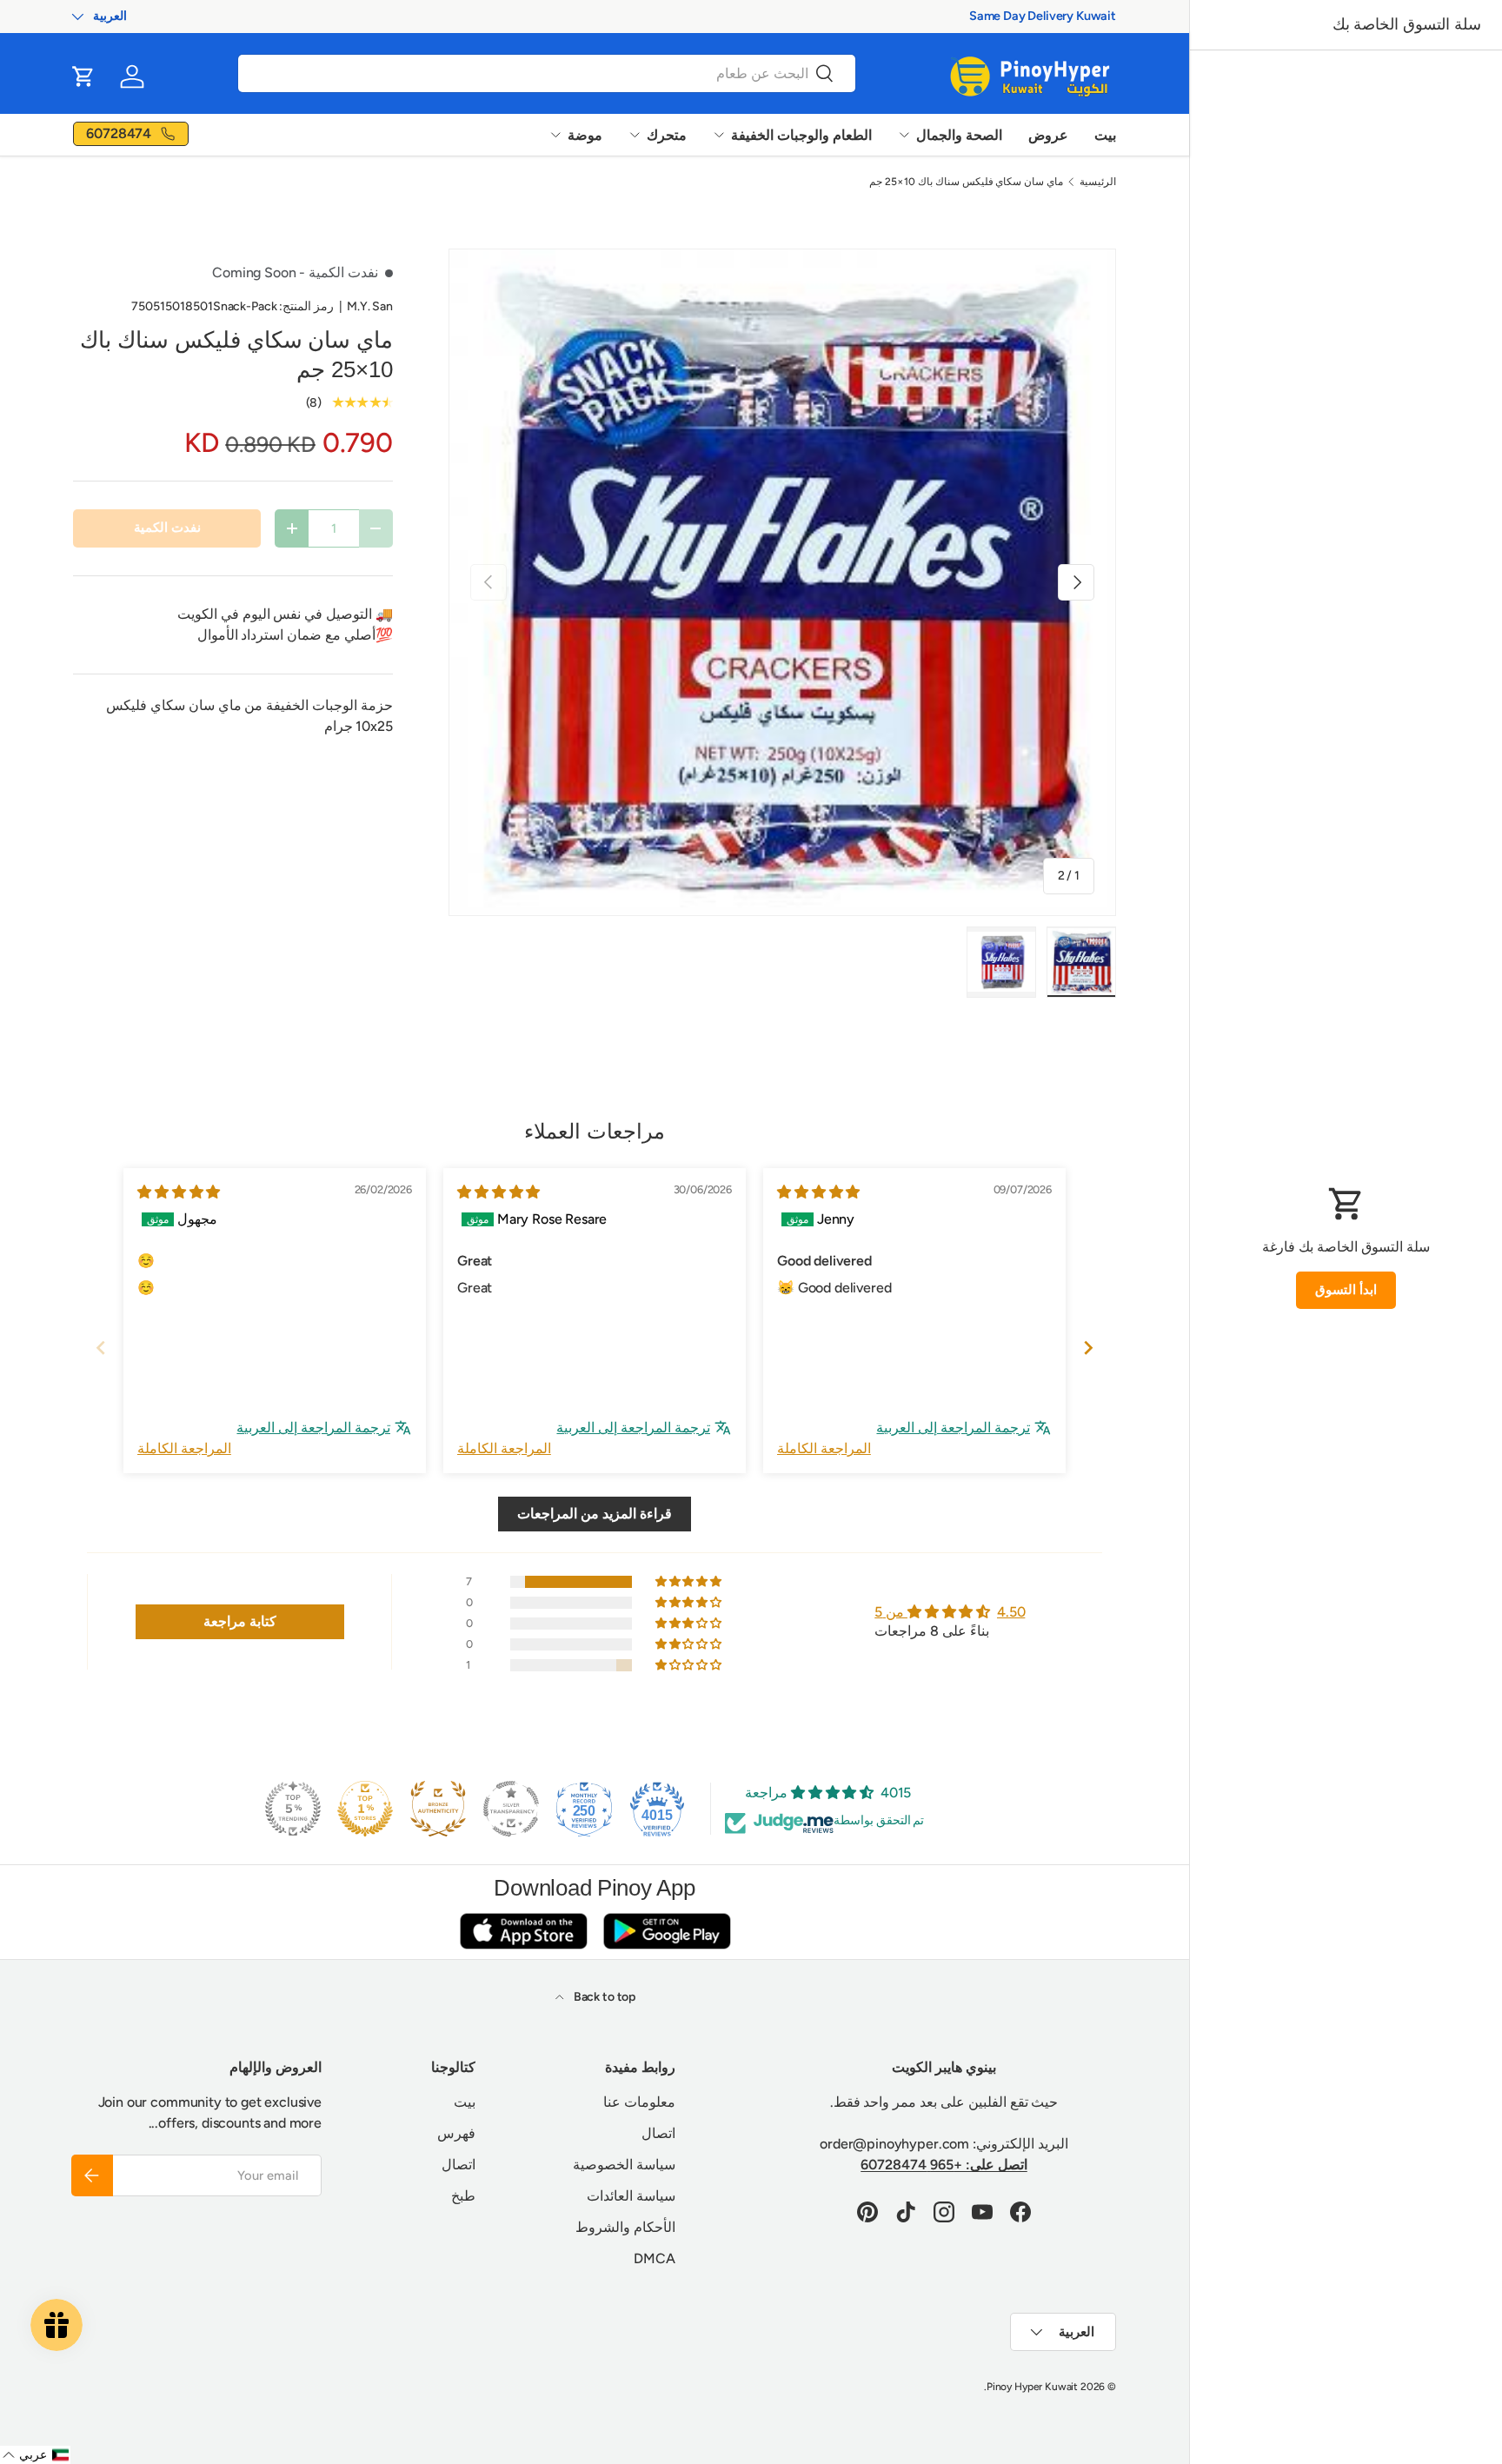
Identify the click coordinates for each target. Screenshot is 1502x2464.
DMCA (654, 2258)
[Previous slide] (101, 1348)
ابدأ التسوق (1346, 1290)
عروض (1048, 135)
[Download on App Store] (523, 1931)
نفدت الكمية (167, 528)
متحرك (667, 135)
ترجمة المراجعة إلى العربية (953, 1428)
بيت (1105, 135)
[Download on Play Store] (667, 1931)
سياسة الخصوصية (624, 2165)
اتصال (658, 2133)
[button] (83, 76)
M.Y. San (370, 306)
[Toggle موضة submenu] (555, 135)
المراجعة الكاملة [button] (824, 1448)
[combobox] (547, 73)
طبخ (463, 2196)
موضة (585, 135)
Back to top (603, 1997)
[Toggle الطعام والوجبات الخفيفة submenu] (719, 135)
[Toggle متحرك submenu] (635, 135)
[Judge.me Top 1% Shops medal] (365, 1809)
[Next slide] (1088, 1348)
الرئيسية (1098, 182)
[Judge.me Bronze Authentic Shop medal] (438, 1809)
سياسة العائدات (631, 2196)
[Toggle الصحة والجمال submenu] (904, 135)
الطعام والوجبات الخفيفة (801, 135)
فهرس (456, 2133)
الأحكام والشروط (625, 2227)
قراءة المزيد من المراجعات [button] (595, 1514)
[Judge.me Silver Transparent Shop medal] (511, 1809)
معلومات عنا (639, 2102)
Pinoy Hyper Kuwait (1032, 2387)
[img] (818, 1192)
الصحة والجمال (959, 135)
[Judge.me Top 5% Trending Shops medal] (293, 1809)
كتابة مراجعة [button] (240, 1621)
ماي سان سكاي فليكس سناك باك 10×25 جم (966, 182)
